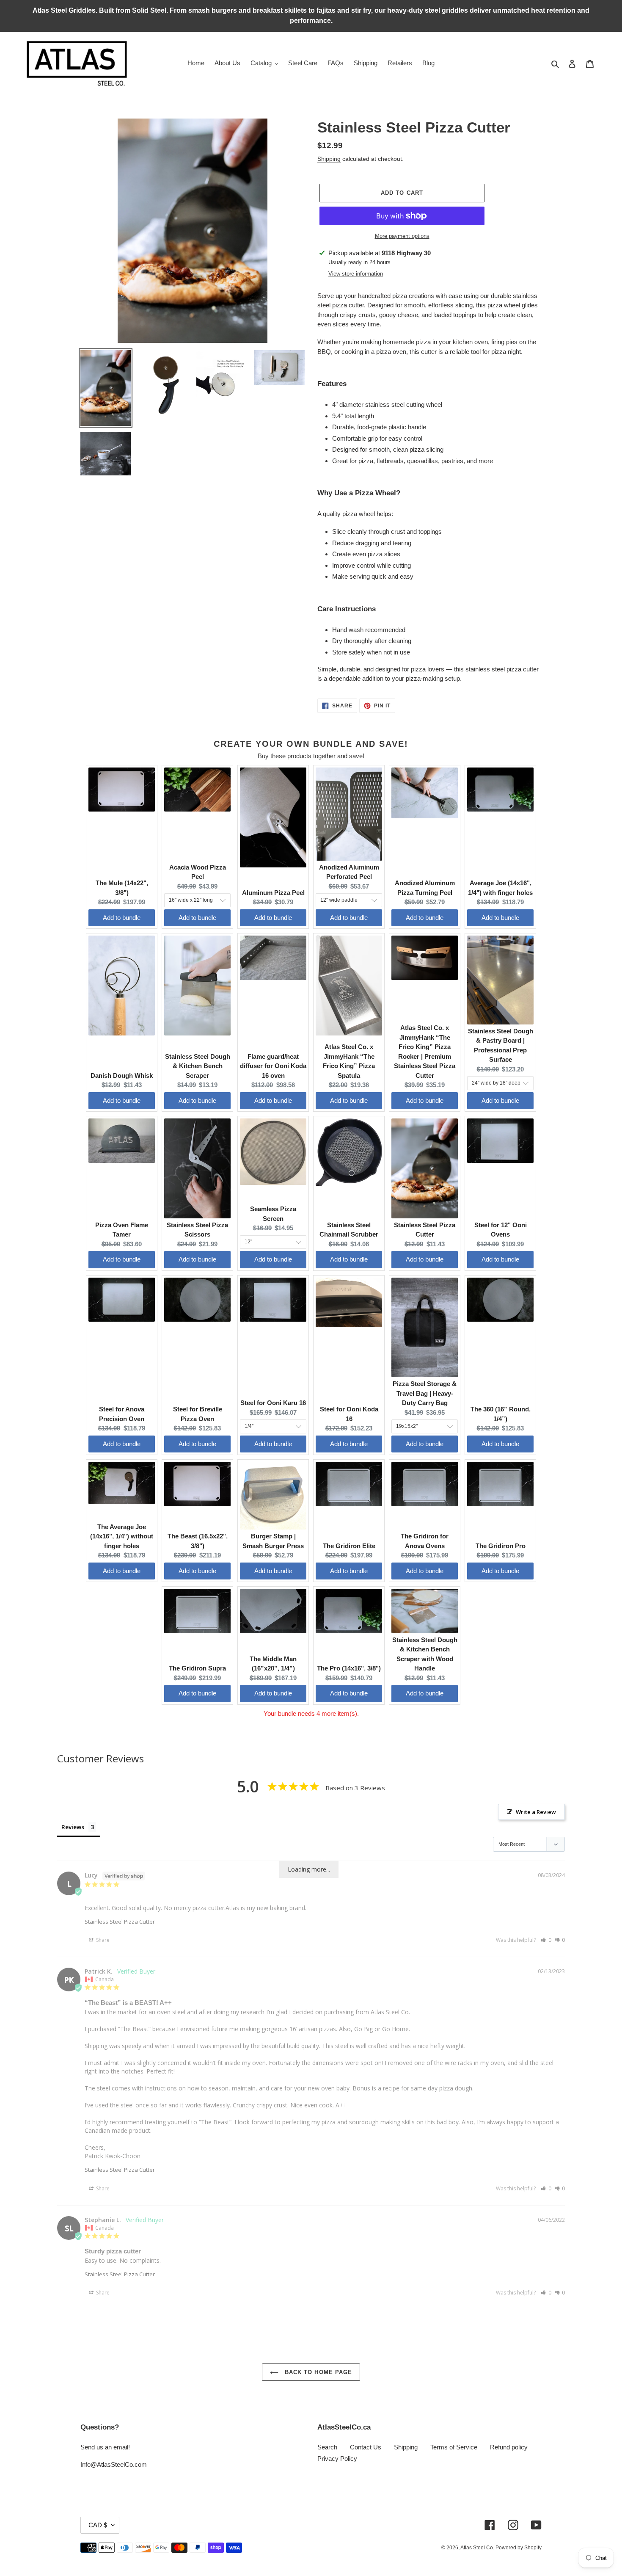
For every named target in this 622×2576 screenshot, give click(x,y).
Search (327, 2447)
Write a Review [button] (536, 1812)
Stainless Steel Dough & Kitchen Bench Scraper (198, 1066)
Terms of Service (454, 2447)
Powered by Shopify (519, 2548)
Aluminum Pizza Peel (273, 893)
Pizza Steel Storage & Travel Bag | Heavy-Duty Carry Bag (425, 1393)
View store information (356, 274)
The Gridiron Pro (501, 1546)
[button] (546, 1940)
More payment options (402, 236)
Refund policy (509, 2447)
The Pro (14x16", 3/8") (349, 1668)
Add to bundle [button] (122, 918)
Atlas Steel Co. (478, 2548)
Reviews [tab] (73, 1827)
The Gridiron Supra (197, 1668)
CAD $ (98, 2525)
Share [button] (102, 1940)
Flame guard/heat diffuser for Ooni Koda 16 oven (273, 1066)
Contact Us (366, 2447)
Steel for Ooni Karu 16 (273, 1403)
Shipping (329, 159)
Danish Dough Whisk (122, 1075)
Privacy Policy (337, 2459)
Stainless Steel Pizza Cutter (120, 1922)
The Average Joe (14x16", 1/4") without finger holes (122, 1536)
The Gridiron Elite (349, 1546)
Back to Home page (317, 2372)
